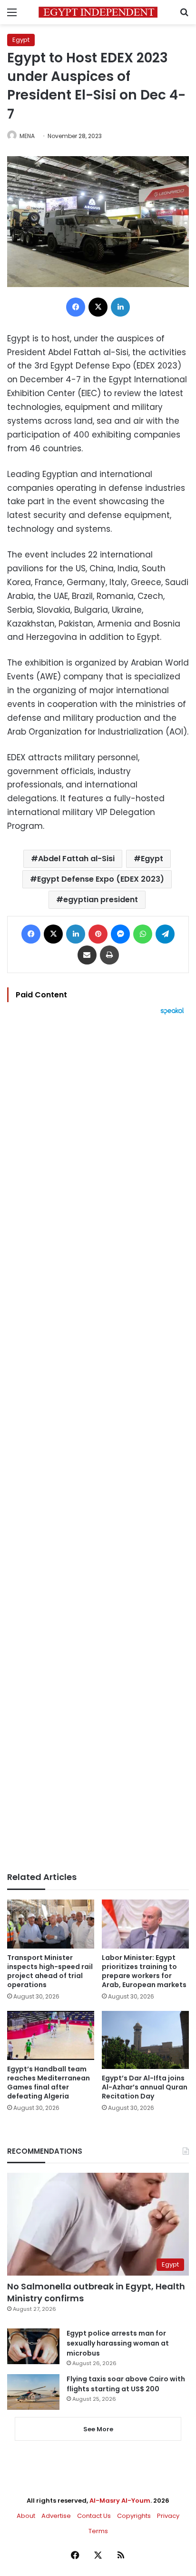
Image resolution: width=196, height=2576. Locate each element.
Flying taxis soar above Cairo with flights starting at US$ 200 (126, 2384)
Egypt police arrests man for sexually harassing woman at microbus (118, 2343)
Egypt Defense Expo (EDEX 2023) (101, 879)
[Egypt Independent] (98, 12)
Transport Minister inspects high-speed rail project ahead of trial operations (50, 1971)
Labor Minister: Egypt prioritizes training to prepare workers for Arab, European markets (144, 1971)
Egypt (21, 40)
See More (98, 2429)
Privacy (168, 2516)
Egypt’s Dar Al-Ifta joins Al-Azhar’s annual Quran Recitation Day (145, 2087)
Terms (98, 2531)
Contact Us (94, 2516)
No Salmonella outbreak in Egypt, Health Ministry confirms (96, 2292)
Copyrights (134, 2516)
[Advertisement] (98, 1443)
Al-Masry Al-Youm (120, 2501)
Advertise (56, 2516)
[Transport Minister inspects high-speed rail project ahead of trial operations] (51, 1924)
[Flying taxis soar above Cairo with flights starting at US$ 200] (33, 2392)
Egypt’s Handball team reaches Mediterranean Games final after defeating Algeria (49, 2083)
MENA (27, 136)
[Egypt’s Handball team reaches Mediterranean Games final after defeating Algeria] (51, 2035)
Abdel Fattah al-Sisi (76, 859)
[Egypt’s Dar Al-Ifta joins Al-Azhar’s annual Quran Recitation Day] (145, 2040)
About (26, 2516)
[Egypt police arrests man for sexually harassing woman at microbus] (33, 2346)
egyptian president (101, 900)
